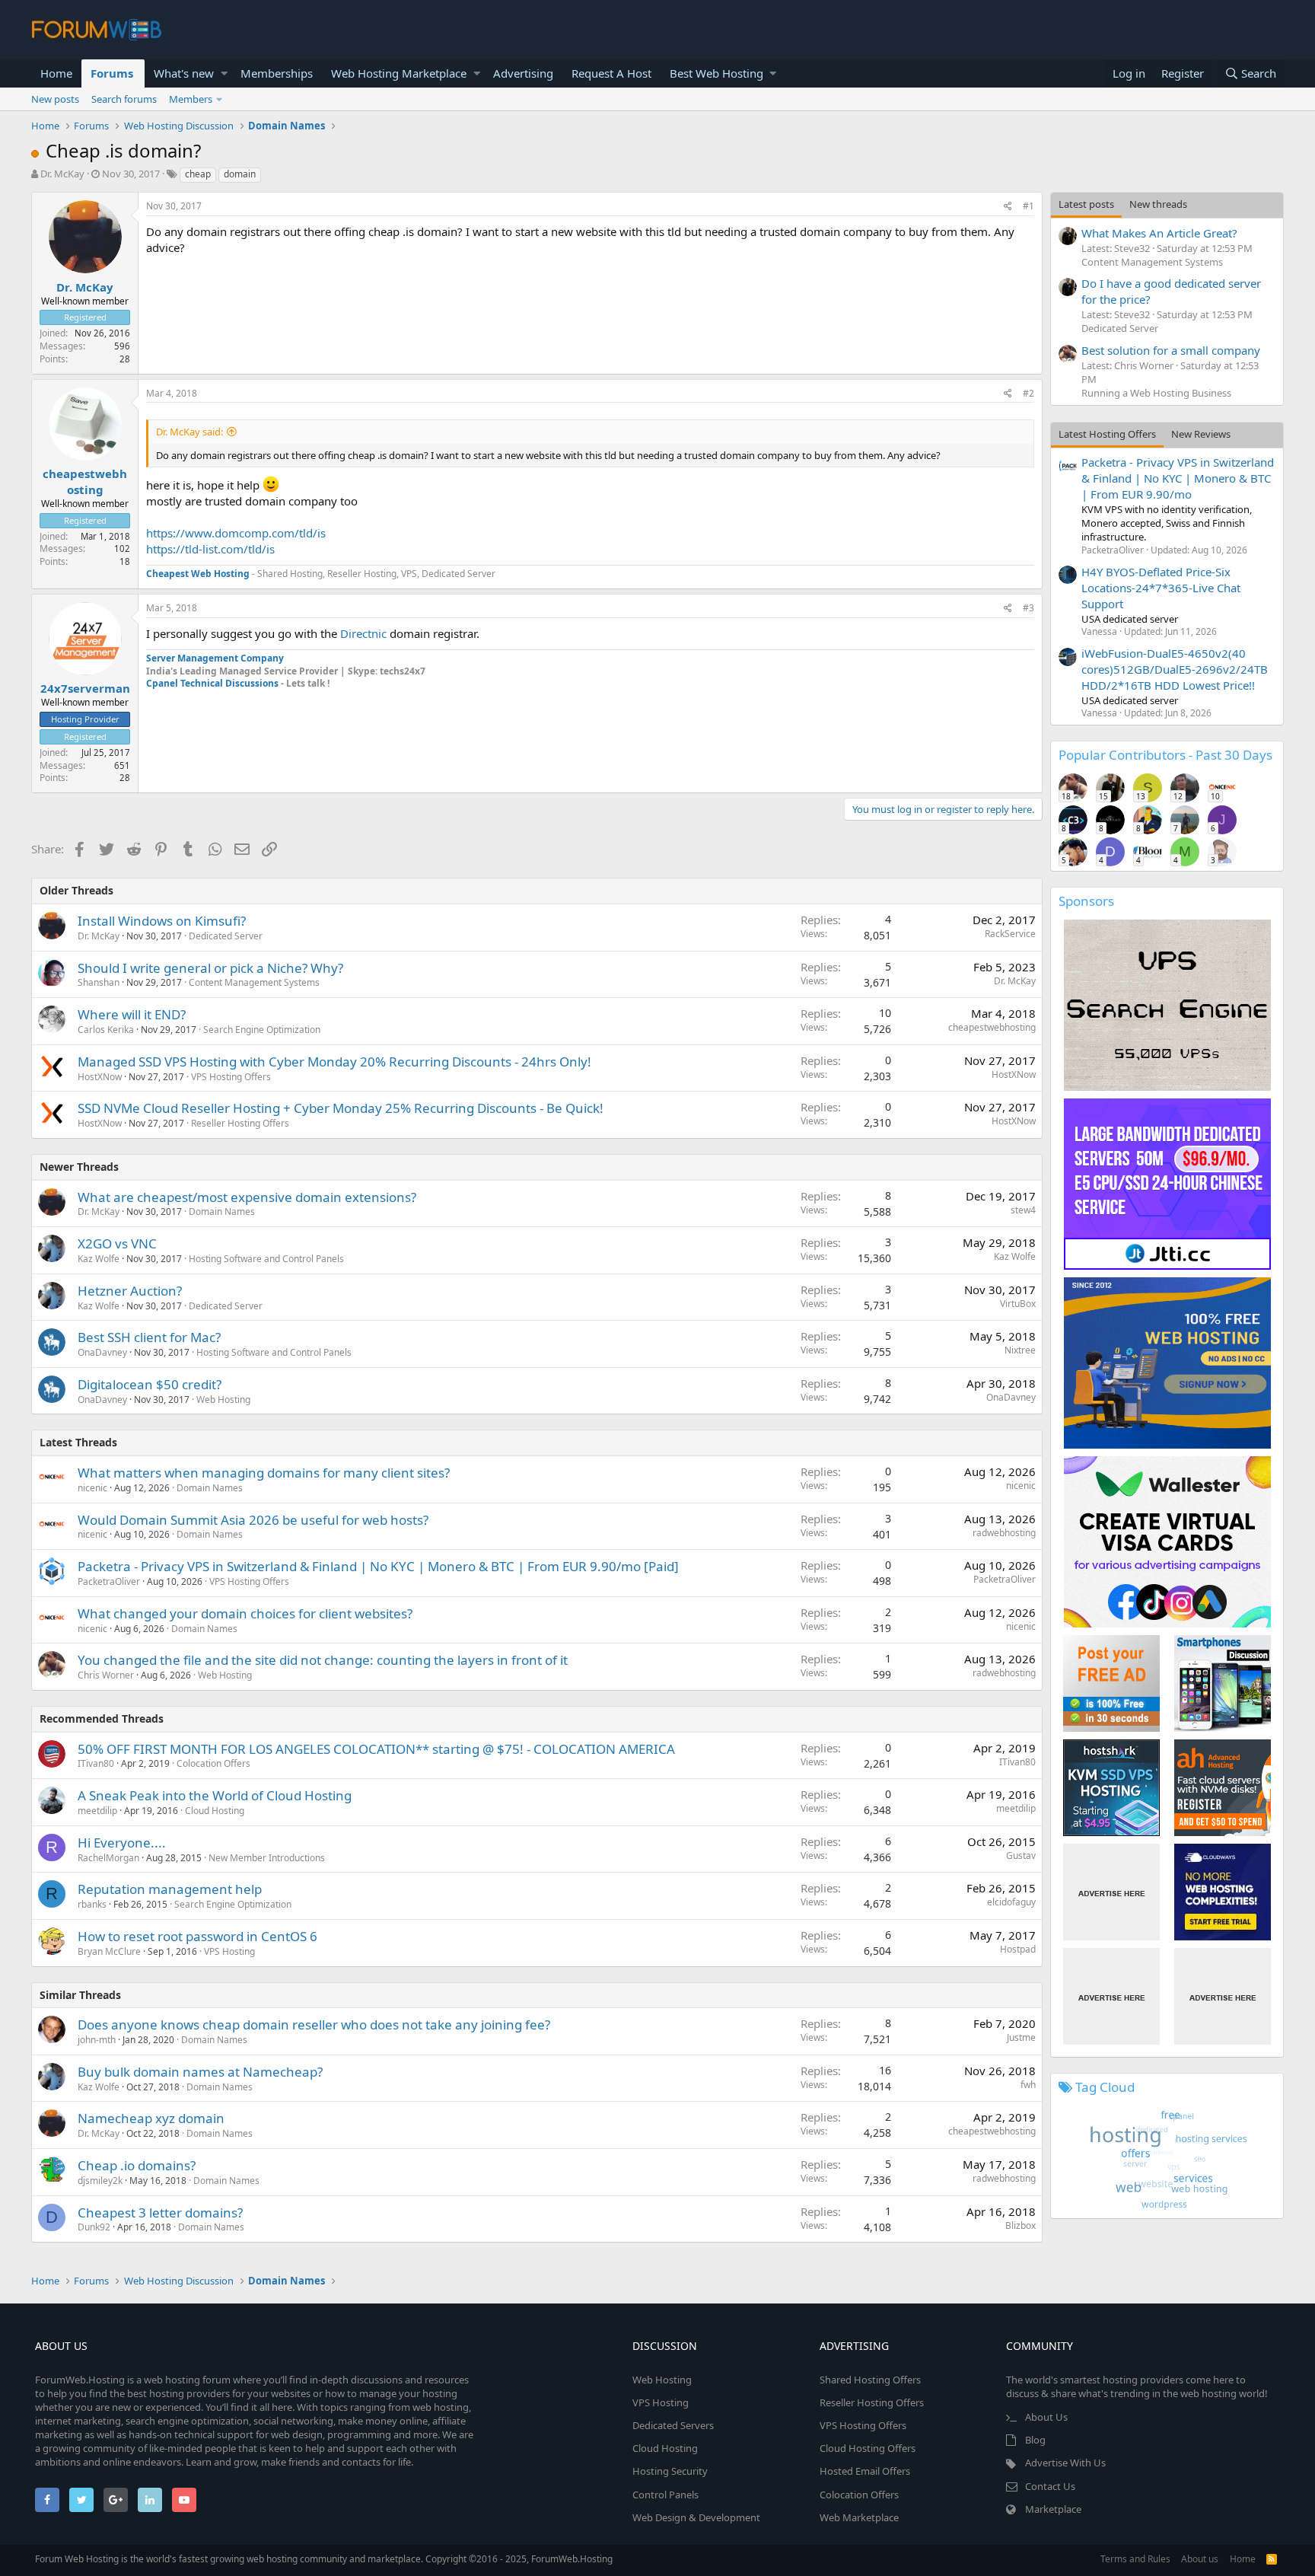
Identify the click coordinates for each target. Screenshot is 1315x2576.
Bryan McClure (109, 1951)
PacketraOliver (109, 1581)
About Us (1046, 2417)
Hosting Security (670, 2471)
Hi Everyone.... (122, 1843)
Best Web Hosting (716, 73)
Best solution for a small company (1171, 350)
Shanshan (99, 982)
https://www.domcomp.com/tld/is (236, 533)
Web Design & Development (696, 2517)
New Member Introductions (267, 1858)
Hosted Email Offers (865, 2471)
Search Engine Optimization (262, 1030)
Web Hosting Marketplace (399, 73)
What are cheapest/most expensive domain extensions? (247, 1197)
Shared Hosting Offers (870, 2380)
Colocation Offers (213, 1763)
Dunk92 (94, 2227)
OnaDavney (102, 1352)
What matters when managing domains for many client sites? (264, 1473)
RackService (1010, 934)
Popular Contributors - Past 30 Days (1165, 755)
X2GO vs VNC (117, 1243)
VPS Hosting (229, 1951)
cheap (198, 174)
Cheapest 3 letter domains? (160, 2213)
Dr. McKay (62, 174)
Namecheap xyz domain (151, 2118)
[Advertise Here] (1111, 1892)
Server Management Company (215, 658)
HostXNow (100, 1077)
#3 (1028, 608)
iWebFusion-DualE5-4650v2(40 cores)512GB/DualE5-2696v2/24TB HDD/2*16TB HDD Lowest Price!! (1175, 669)
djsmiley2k (100, 2181)
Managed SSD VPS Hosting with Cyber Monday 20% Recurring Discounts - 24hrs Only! (334, 1062)
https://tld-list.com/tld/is (210, 549)
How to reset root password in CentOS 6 (197, 1936)
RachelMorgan (108, 1858)
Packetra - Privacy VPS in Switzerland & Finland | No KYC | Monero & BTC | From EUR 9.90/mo (1178, 478)
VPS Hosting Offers (231, 1077)
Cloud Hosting (215, 1811)
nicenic (92, 1488)
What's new (184, 73)
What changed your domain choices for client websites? (245, 1613)
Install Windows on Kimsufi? (162, 921)
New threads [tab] (1158, 204)
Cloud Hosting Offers (868, 2448)
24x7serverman (85, 688)
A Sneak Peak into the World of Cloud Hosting (215, 1795)
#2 (1028, 393)
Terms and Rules (1135, 2559)
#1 (1028, 206)
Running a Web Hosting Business (1156, 393)
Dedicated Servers (673, 2425)
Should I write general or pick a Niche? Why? (210, 968)
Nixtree (1020, 1350)
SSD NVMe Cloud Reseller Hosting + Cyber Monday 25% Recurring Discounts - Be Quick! (341, 1108)
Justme (1021, 2037)
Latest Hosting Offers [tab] (1107, 434)
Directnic (365, 633)
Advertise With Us (1065, 2463)
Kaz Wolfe (99, 1259)
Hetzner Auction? (130, 1291)
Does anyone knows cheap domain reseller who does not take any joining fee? (314, 2024)
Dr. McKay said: (189, 432)
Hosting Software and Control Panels (266, 1259)
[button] (224, 73)
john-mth (97, 2040)
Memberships (277, 73)
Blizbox (1020, 2225)
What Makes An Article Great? (1159, 233)
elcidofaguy (1011, 1902)
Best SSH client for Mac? (149, 1337)
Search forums (124, 99)
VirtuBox (1018, 1304)
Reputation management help (170, 1889)
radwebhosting (1004, 1533)
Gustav (1021, 1855)
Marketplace (1053, 2509)
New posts (55, 99)
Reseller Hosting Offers (240, 1123)
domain (240, 174)
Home (56, 73)
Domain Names (222, 1211)
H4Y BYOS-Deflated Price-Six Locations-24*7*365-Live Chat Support (1161, 588)
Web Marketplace (859, 2517)
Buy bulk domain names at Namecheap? (200, 2072)
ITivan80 (96, 1763)
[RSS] (1272, 2559)
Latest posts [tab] (1086, 204)
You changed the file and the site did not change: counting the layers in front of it (323, 1660)
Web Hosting (223, 1400)
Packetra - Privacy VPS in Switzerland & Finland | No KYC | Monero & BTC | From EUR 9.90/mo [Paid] (378, 1566)
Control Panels (665, 2495)
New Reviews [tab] (1201, 434)
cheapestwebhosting (85, 481)
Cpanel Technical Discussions (213, 683)
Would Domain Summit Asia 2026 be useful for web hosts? (253, 1520)
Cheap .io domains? (137, 2165)
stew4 (1023, 1210)
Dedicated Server (226, 936)
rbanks (92, 1904)
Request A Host (611, 73)
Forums (112, 73)
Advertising (523, 73)
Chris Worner (106, 1675)
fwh (1028, 2085)
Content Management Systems (254, 982)
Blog (1035, 2440)
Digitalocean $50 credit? (150, 1384)
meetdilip (97, 1811)
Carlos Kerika (106, 1030)
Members (191, 99)
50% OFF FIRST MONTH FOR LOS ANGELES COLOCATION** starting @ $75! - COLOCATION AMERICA (376, 1749)
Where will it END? (132, 1014)
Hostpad (1018, 1949)
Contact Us (1050, 2486)
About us (1200, 2559)
